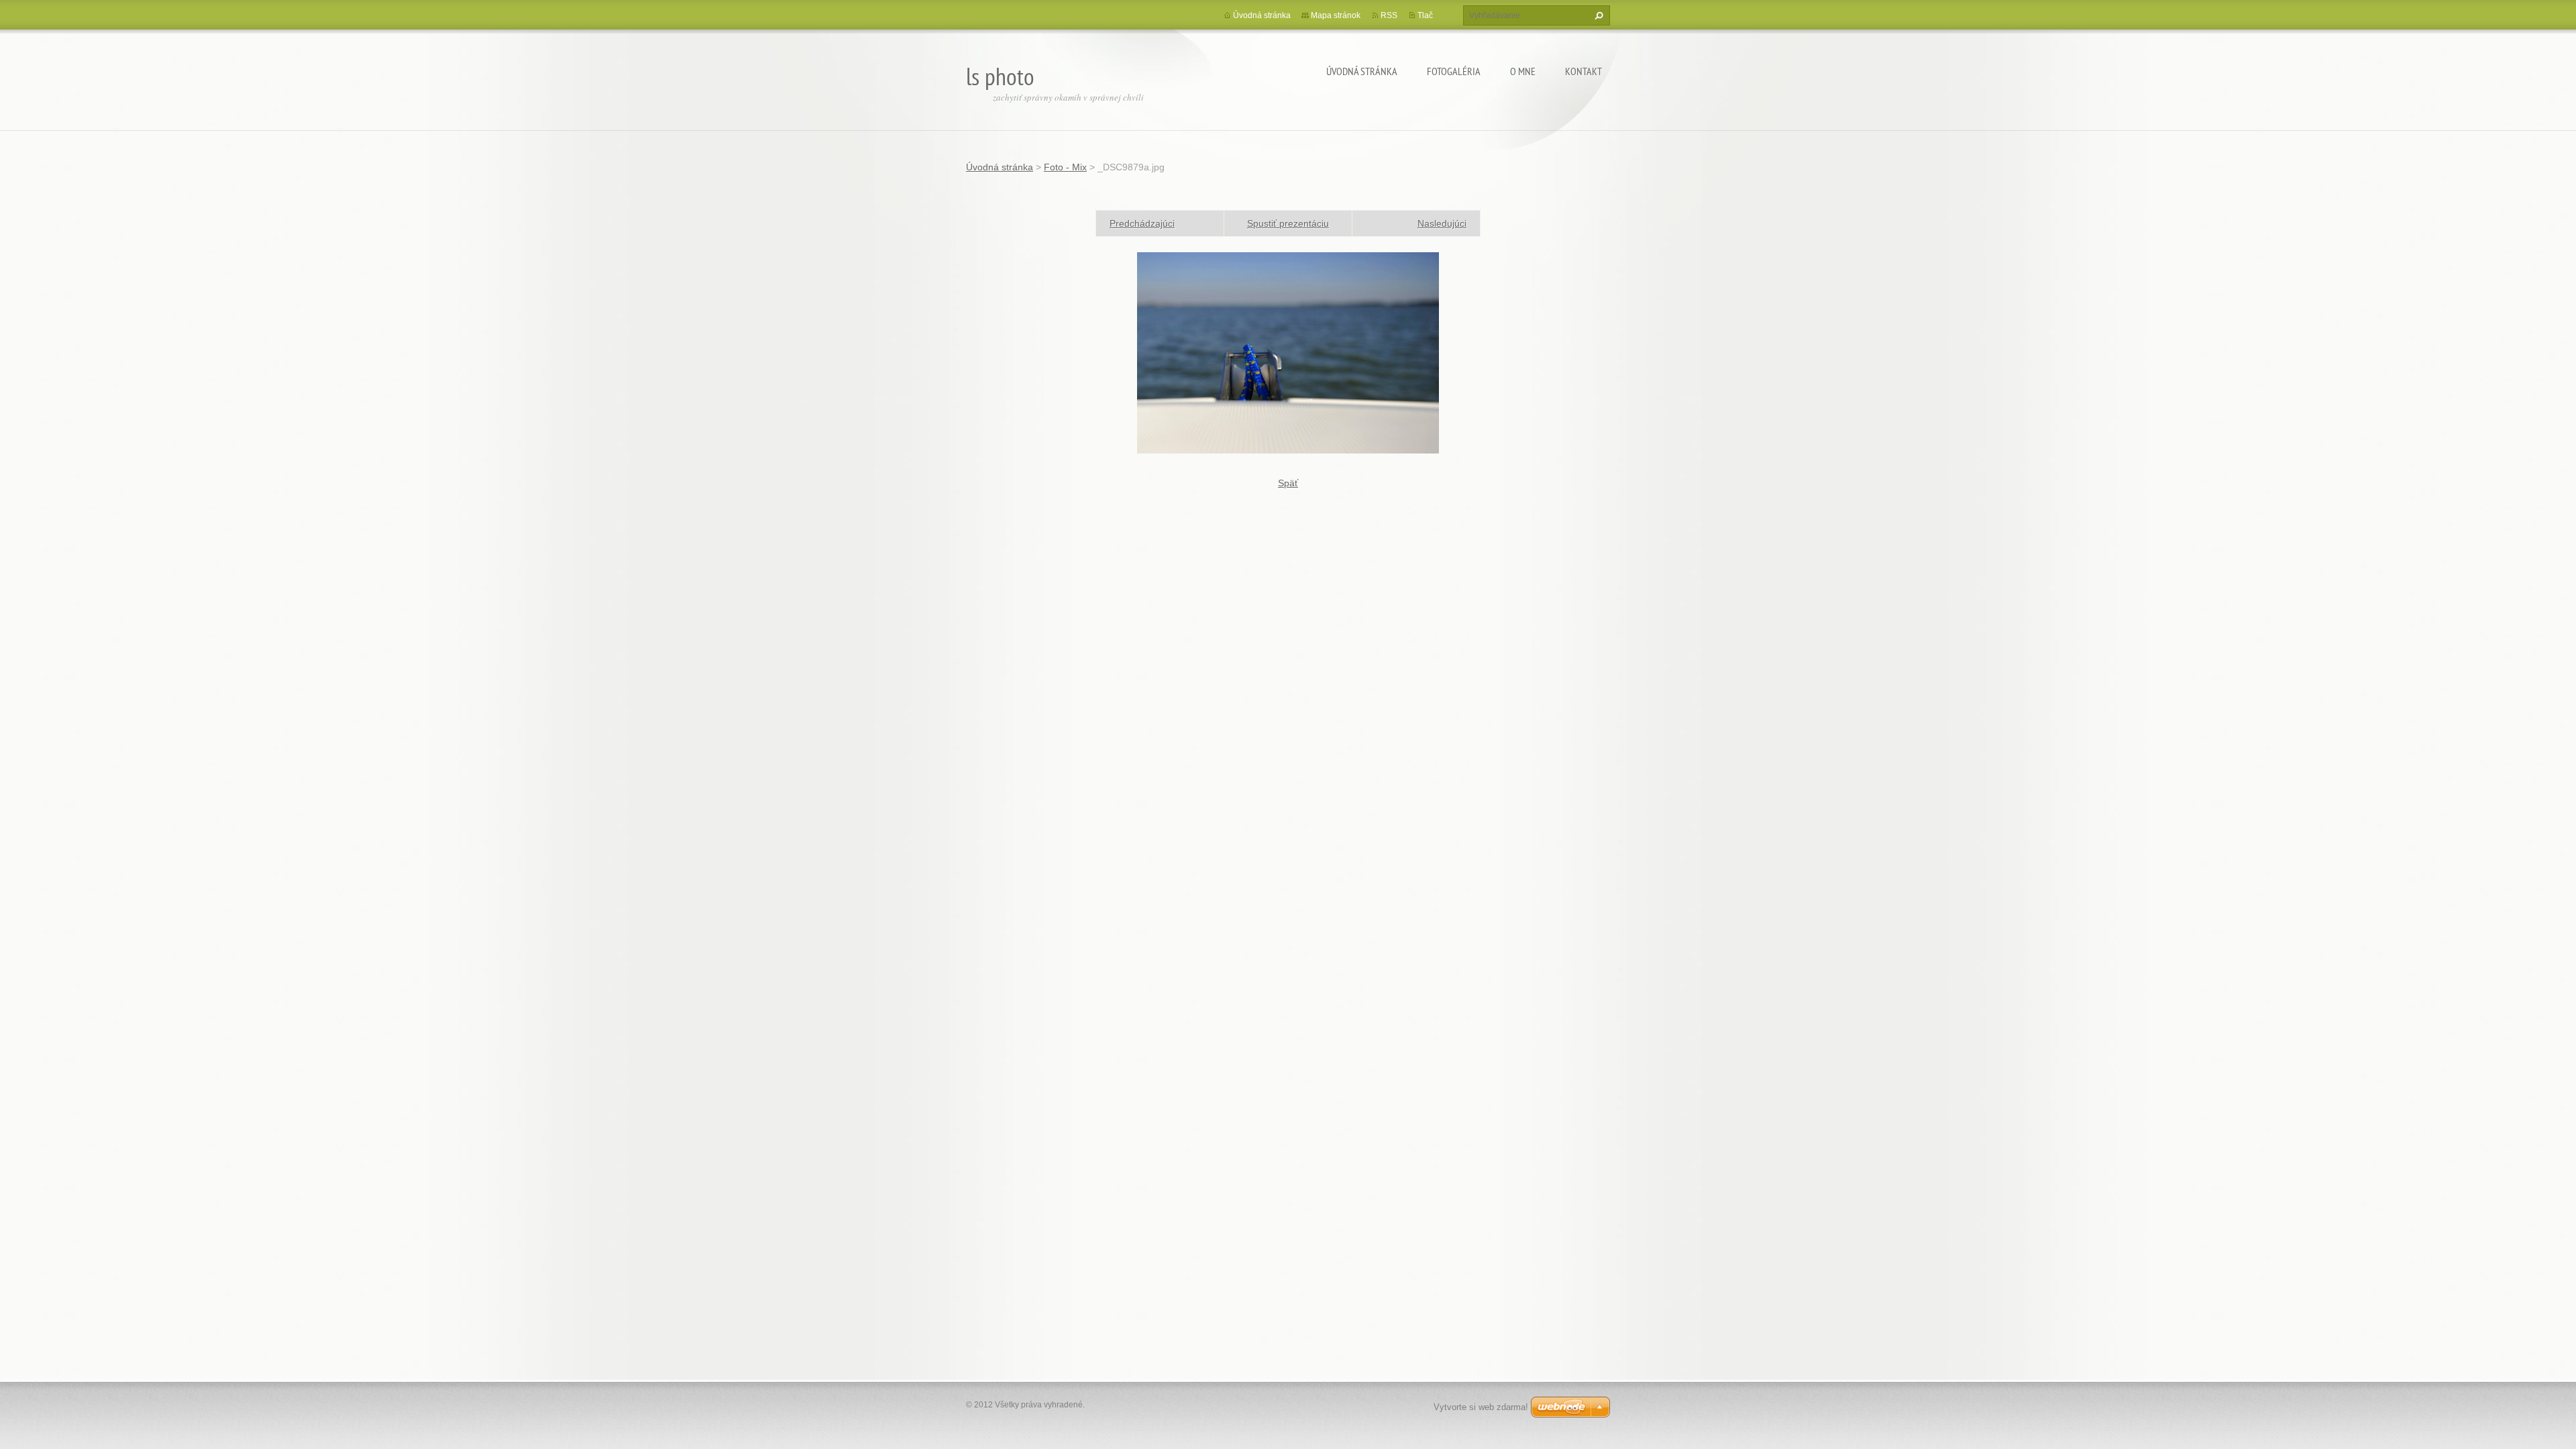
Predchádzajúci (1142, 223)
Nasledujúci (1442, 223)
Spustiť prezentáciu (1288, 223)
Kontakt (1584, 71)
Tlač (1425, 15)
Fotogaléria (1454, 71)
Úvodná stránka (1362, 71)
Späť (1288, 483)
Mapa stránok (1336, 15)
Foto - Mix (1065, 167)
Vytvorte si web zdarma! (1481, 1407)
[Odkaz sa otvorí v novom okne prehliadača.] (1288, 352)
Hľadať (1597, 15)
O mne (1523, 71)
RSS (1389, 15)
